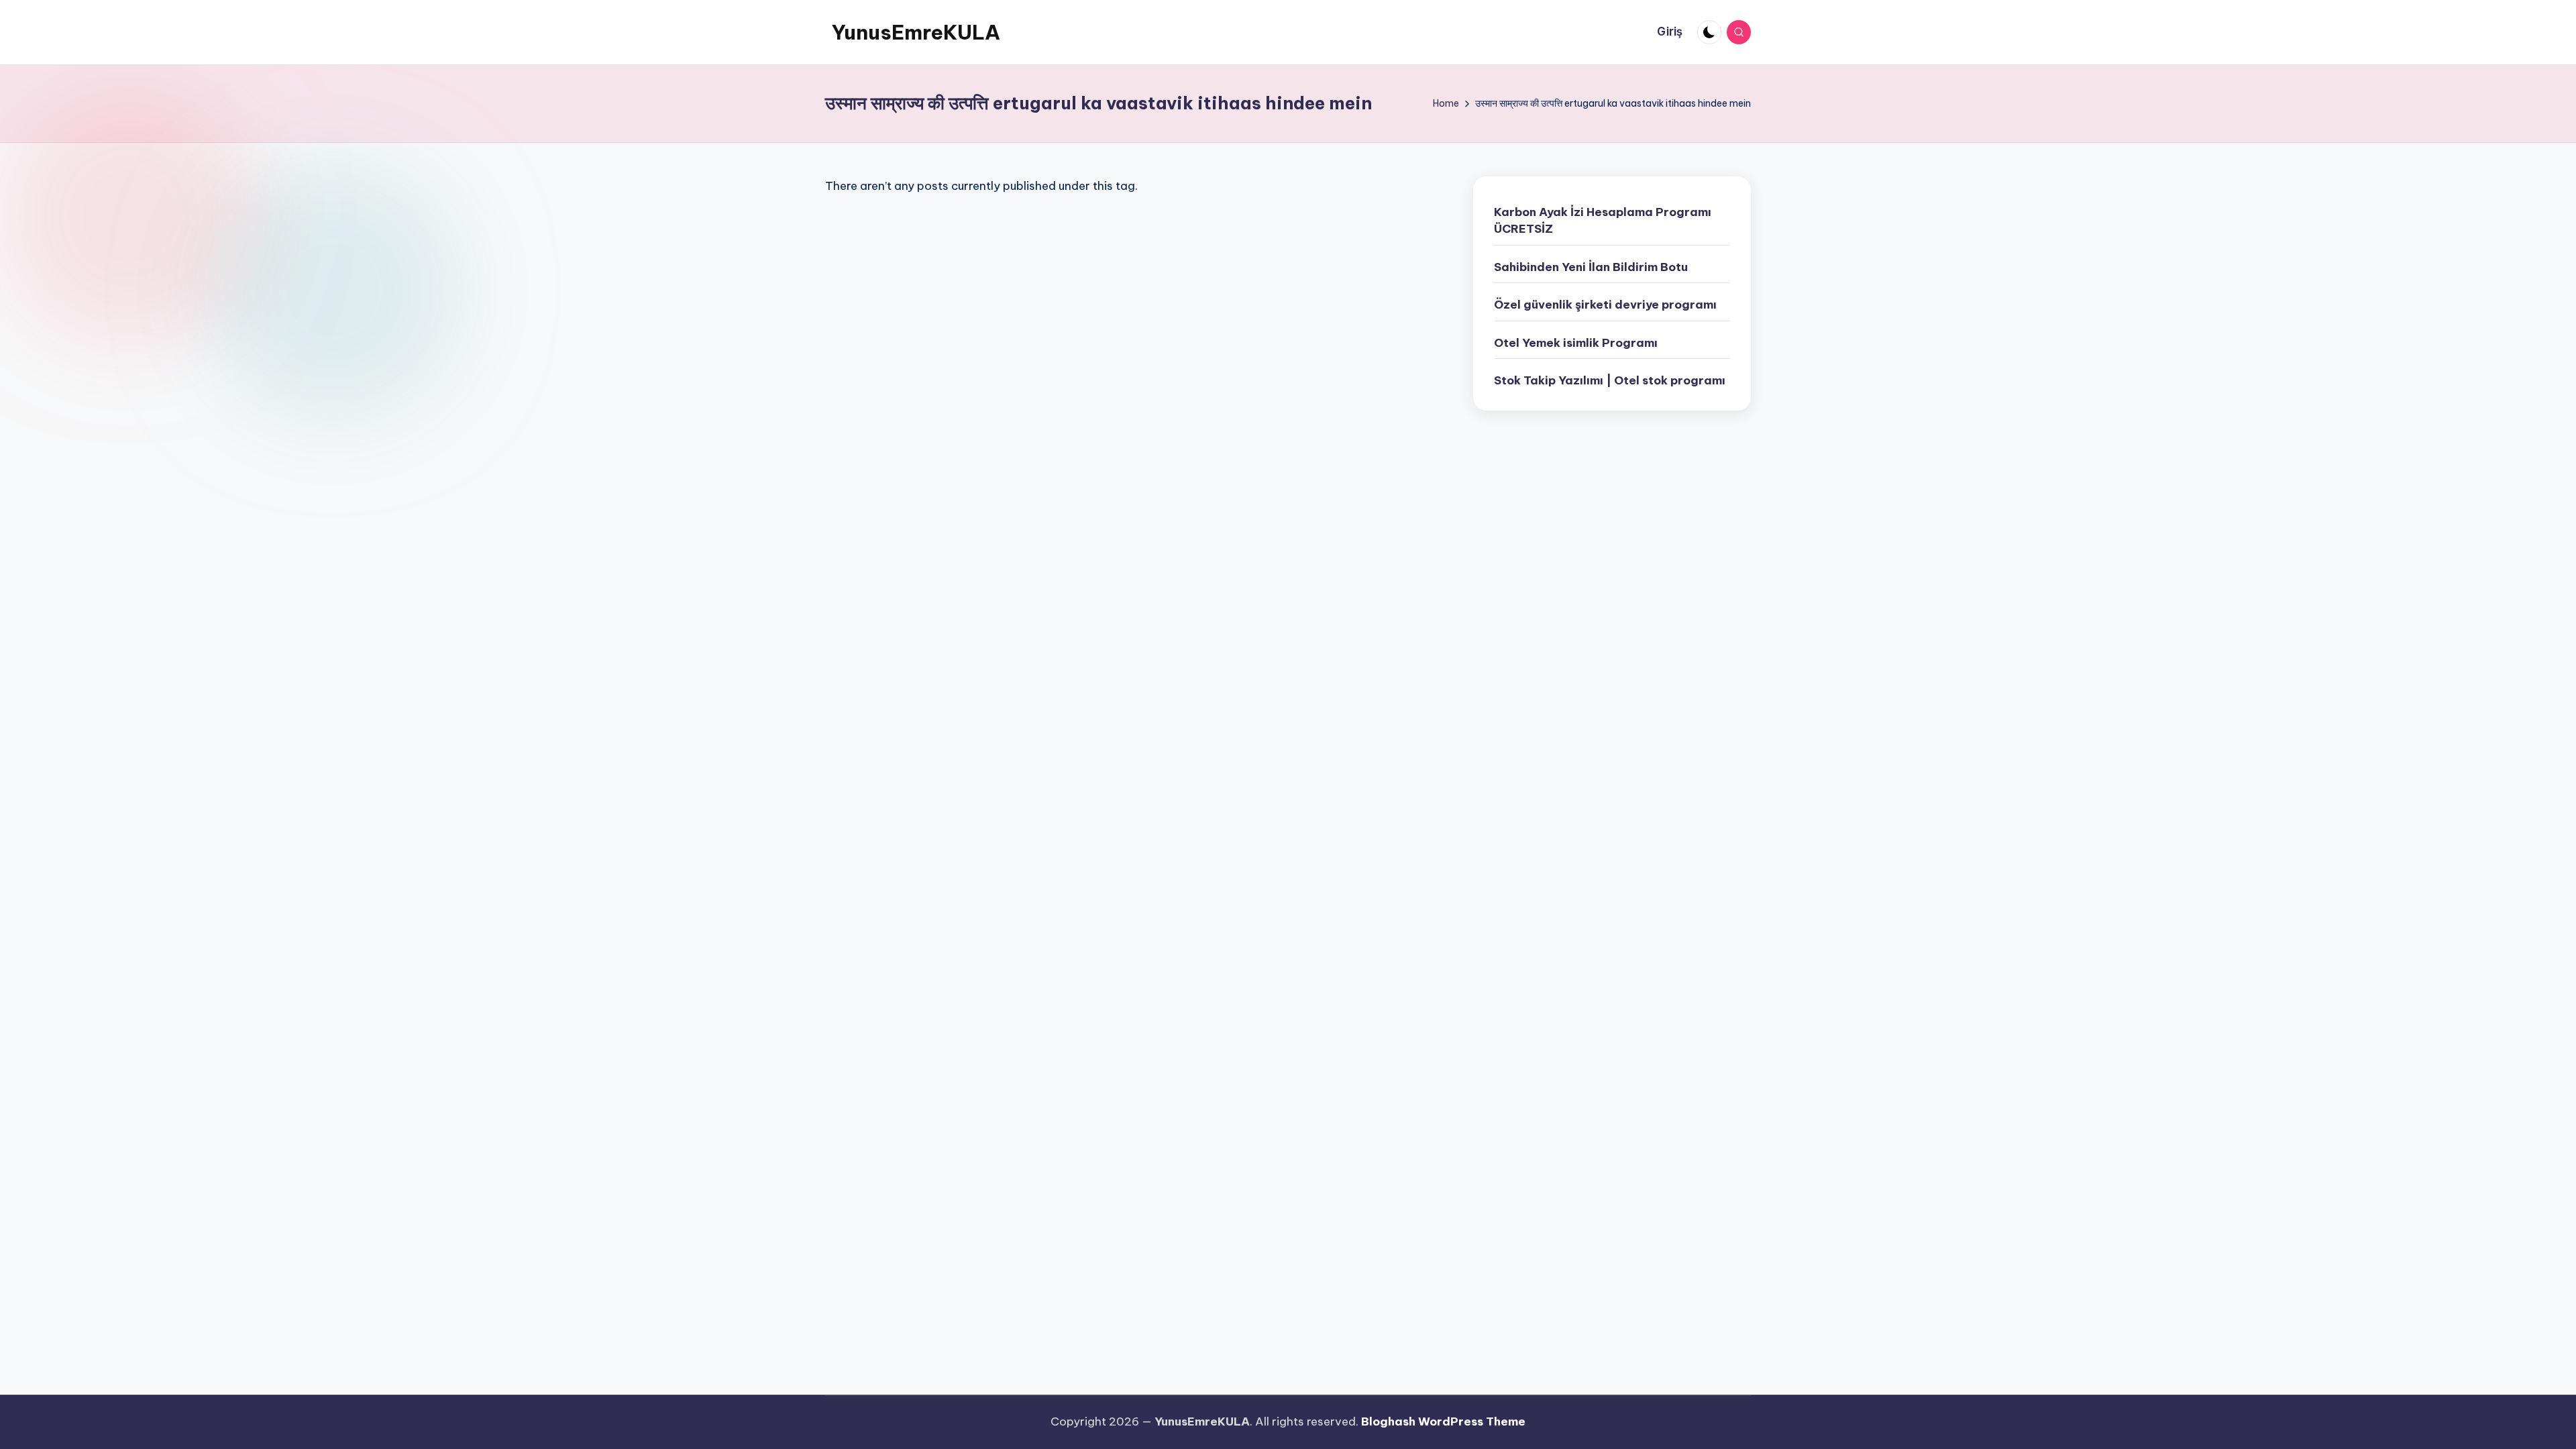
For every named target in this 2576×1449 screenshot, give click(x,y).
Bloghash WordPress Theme (1443, 1421)
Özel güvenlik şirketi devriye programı (1605, 305)
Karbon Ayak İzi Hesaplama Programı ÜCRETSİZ (1603, 221)
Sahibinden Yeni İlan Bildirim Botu (1591, 267)
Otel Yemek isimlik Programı (1576, 343)
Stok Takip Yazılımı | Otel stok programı (1610, 380)
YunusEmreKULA (916, 32)
